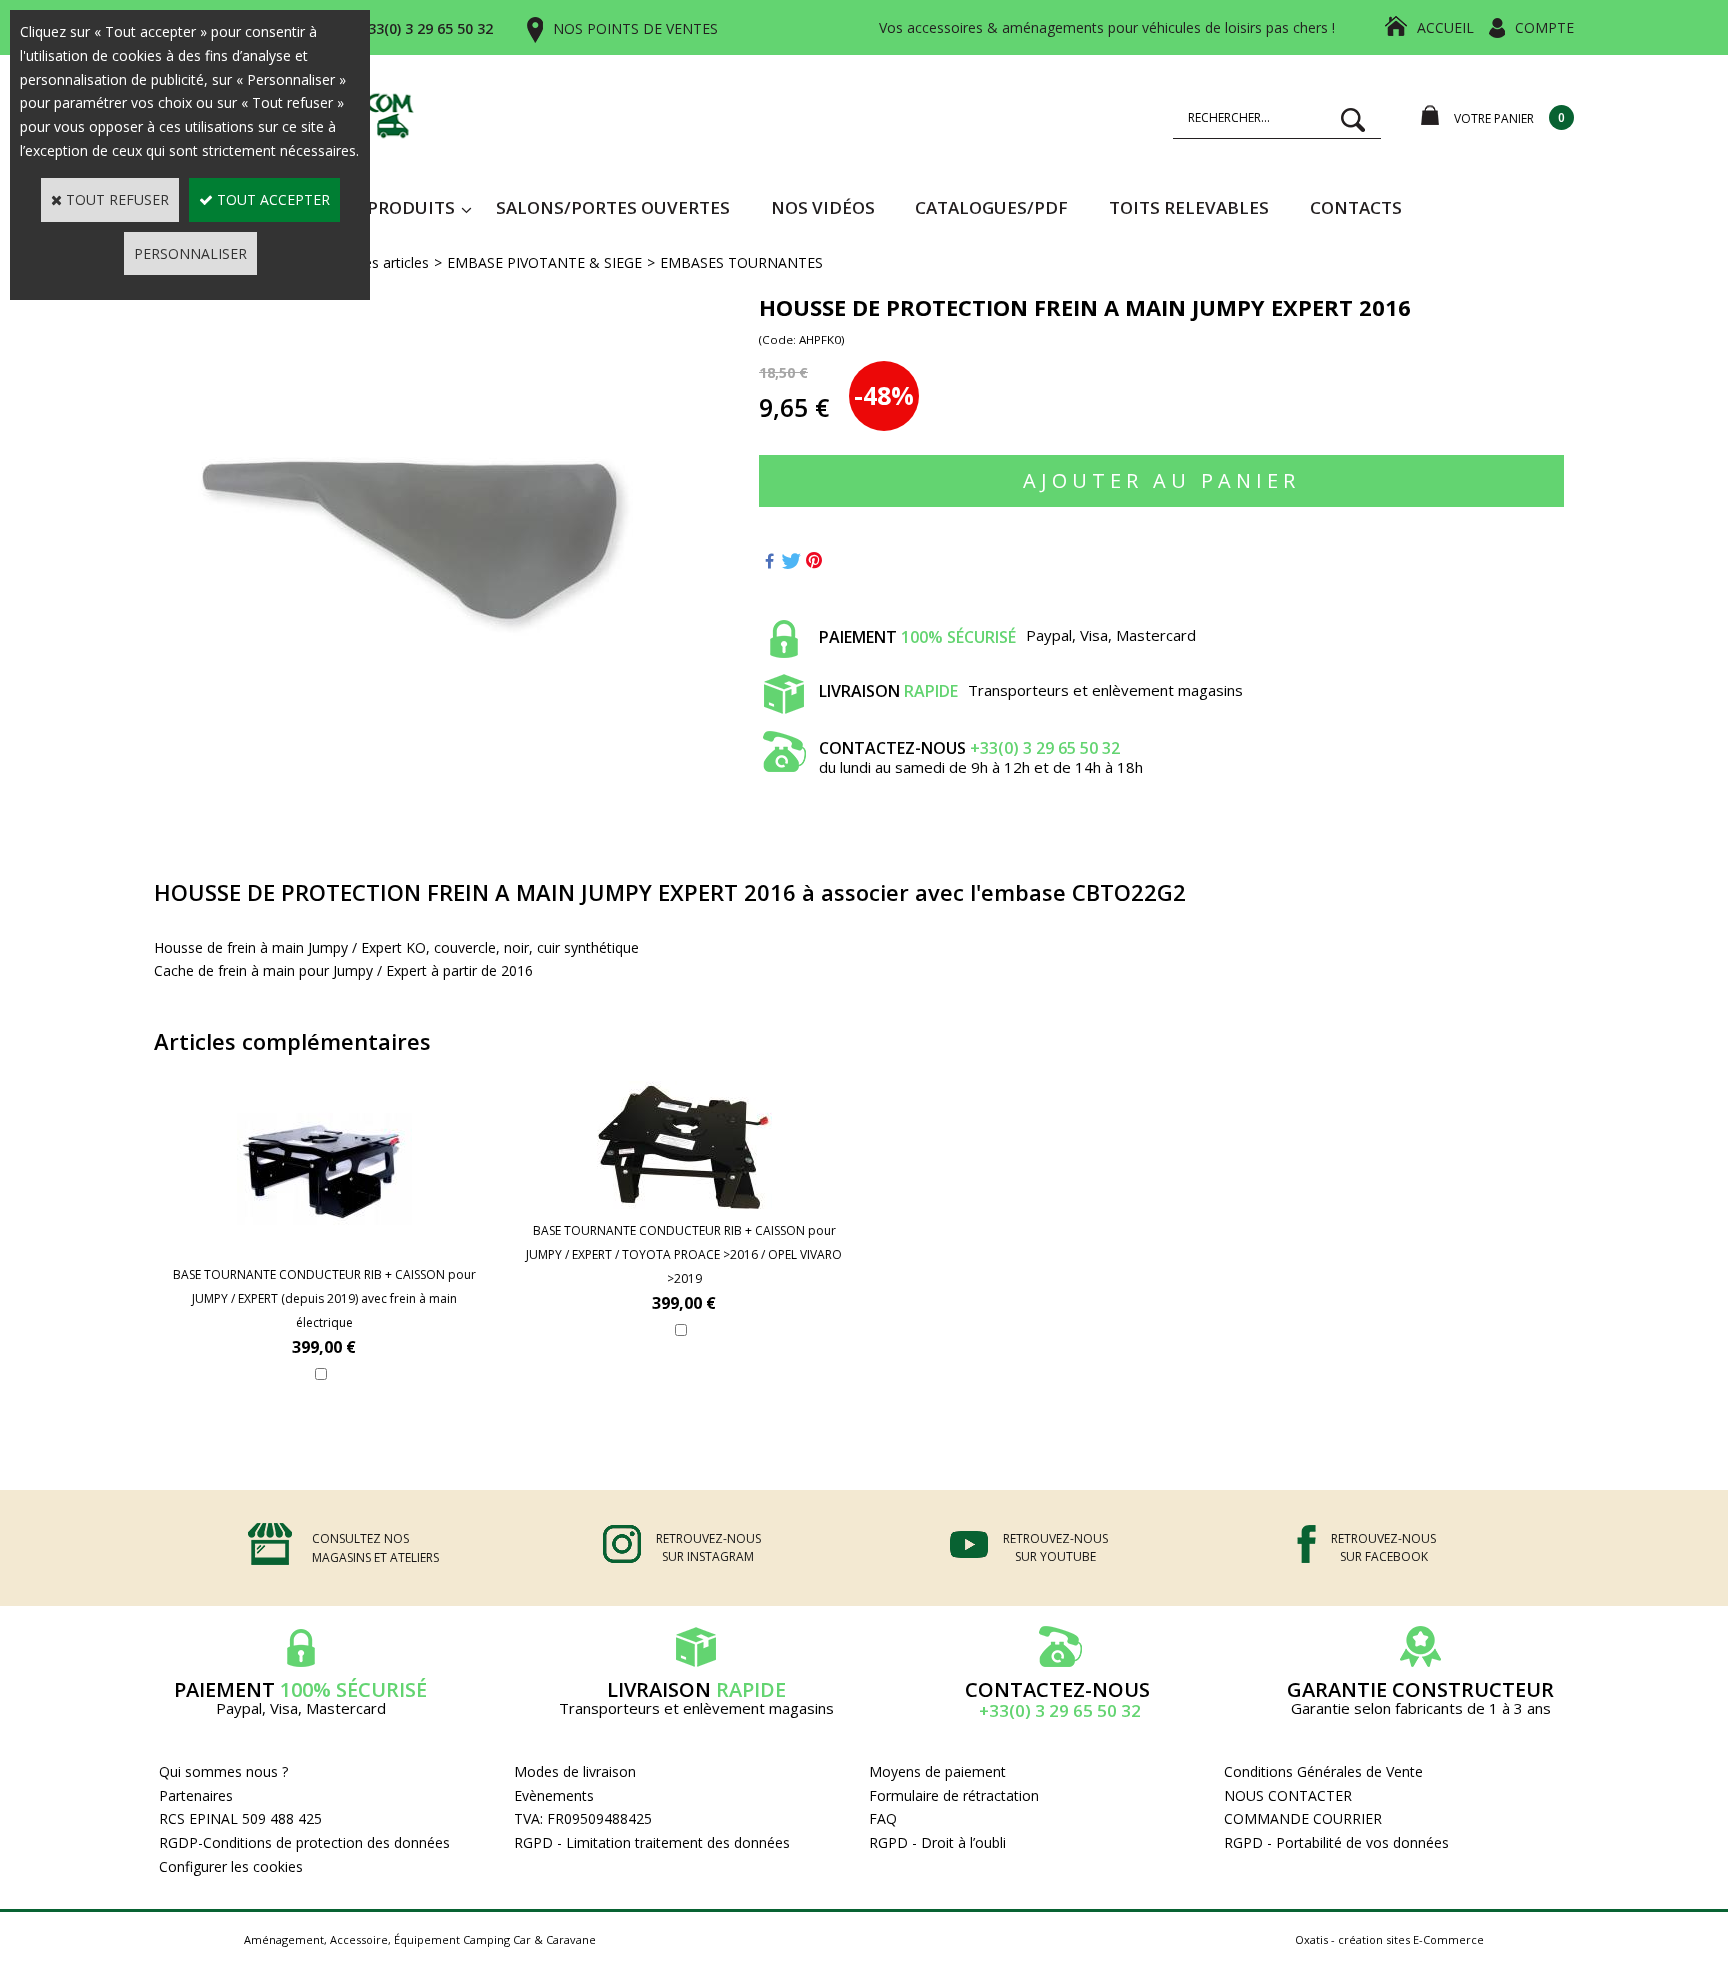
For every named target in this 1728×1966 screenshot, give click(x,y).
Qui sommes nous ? (223, 1771)
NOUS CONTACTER (1288, 1795)
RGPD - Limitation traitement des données (652, 1842)
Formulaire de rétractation (954, 1795)
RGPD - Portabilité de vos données (1336, 1842)
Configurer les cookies (231, 1866)
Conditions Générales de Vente (1323, 1771)
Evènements (554, 1795)
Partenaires (196, 1795)
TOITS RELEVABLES (1189, 207)
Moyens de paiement (937, 1771)
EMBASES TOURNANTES (741, 262)
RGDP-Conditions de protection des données (304, 1842)
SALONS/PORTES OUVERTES (613, 207)
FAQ (883, 1818)
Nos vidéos (823, 207)
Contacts (1356, 207)
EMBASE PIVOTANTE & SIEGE (544, 262)
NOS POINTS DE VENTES (635, 28)
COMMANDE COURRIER (1303, 1818)
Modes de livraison (575, 1771)
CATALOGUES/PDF (991, 207)
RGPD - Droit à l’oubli (937, 1842)
